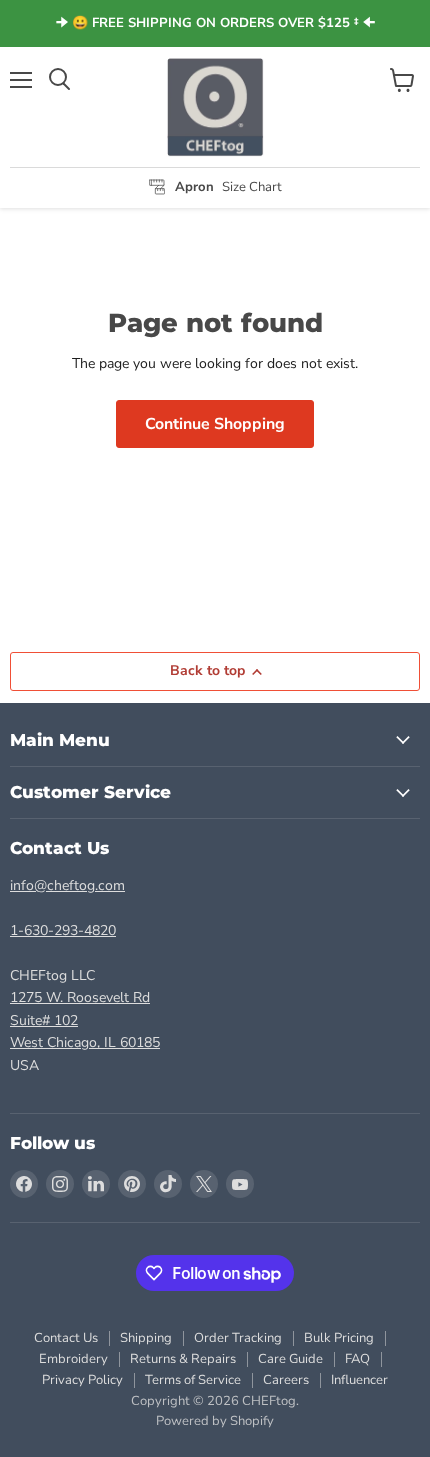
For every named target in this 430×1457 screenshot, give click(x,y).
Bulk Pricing (339, 1338)
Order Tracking (238, 1338)
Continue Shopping (215, 424)
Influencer (359, 1380)
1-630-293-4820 (63, 930)
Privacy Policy (82, 1380)
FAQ (357, 1359)
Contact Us (66, 1338)
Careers (286, 1380)
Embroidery (73, 1359)
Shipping (146, 1338)
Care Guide (290, 1359)
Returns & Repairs (183, 1359)
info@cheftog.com (67, 885)
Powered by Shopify (215, 1421)
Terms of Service (193, 1380)
